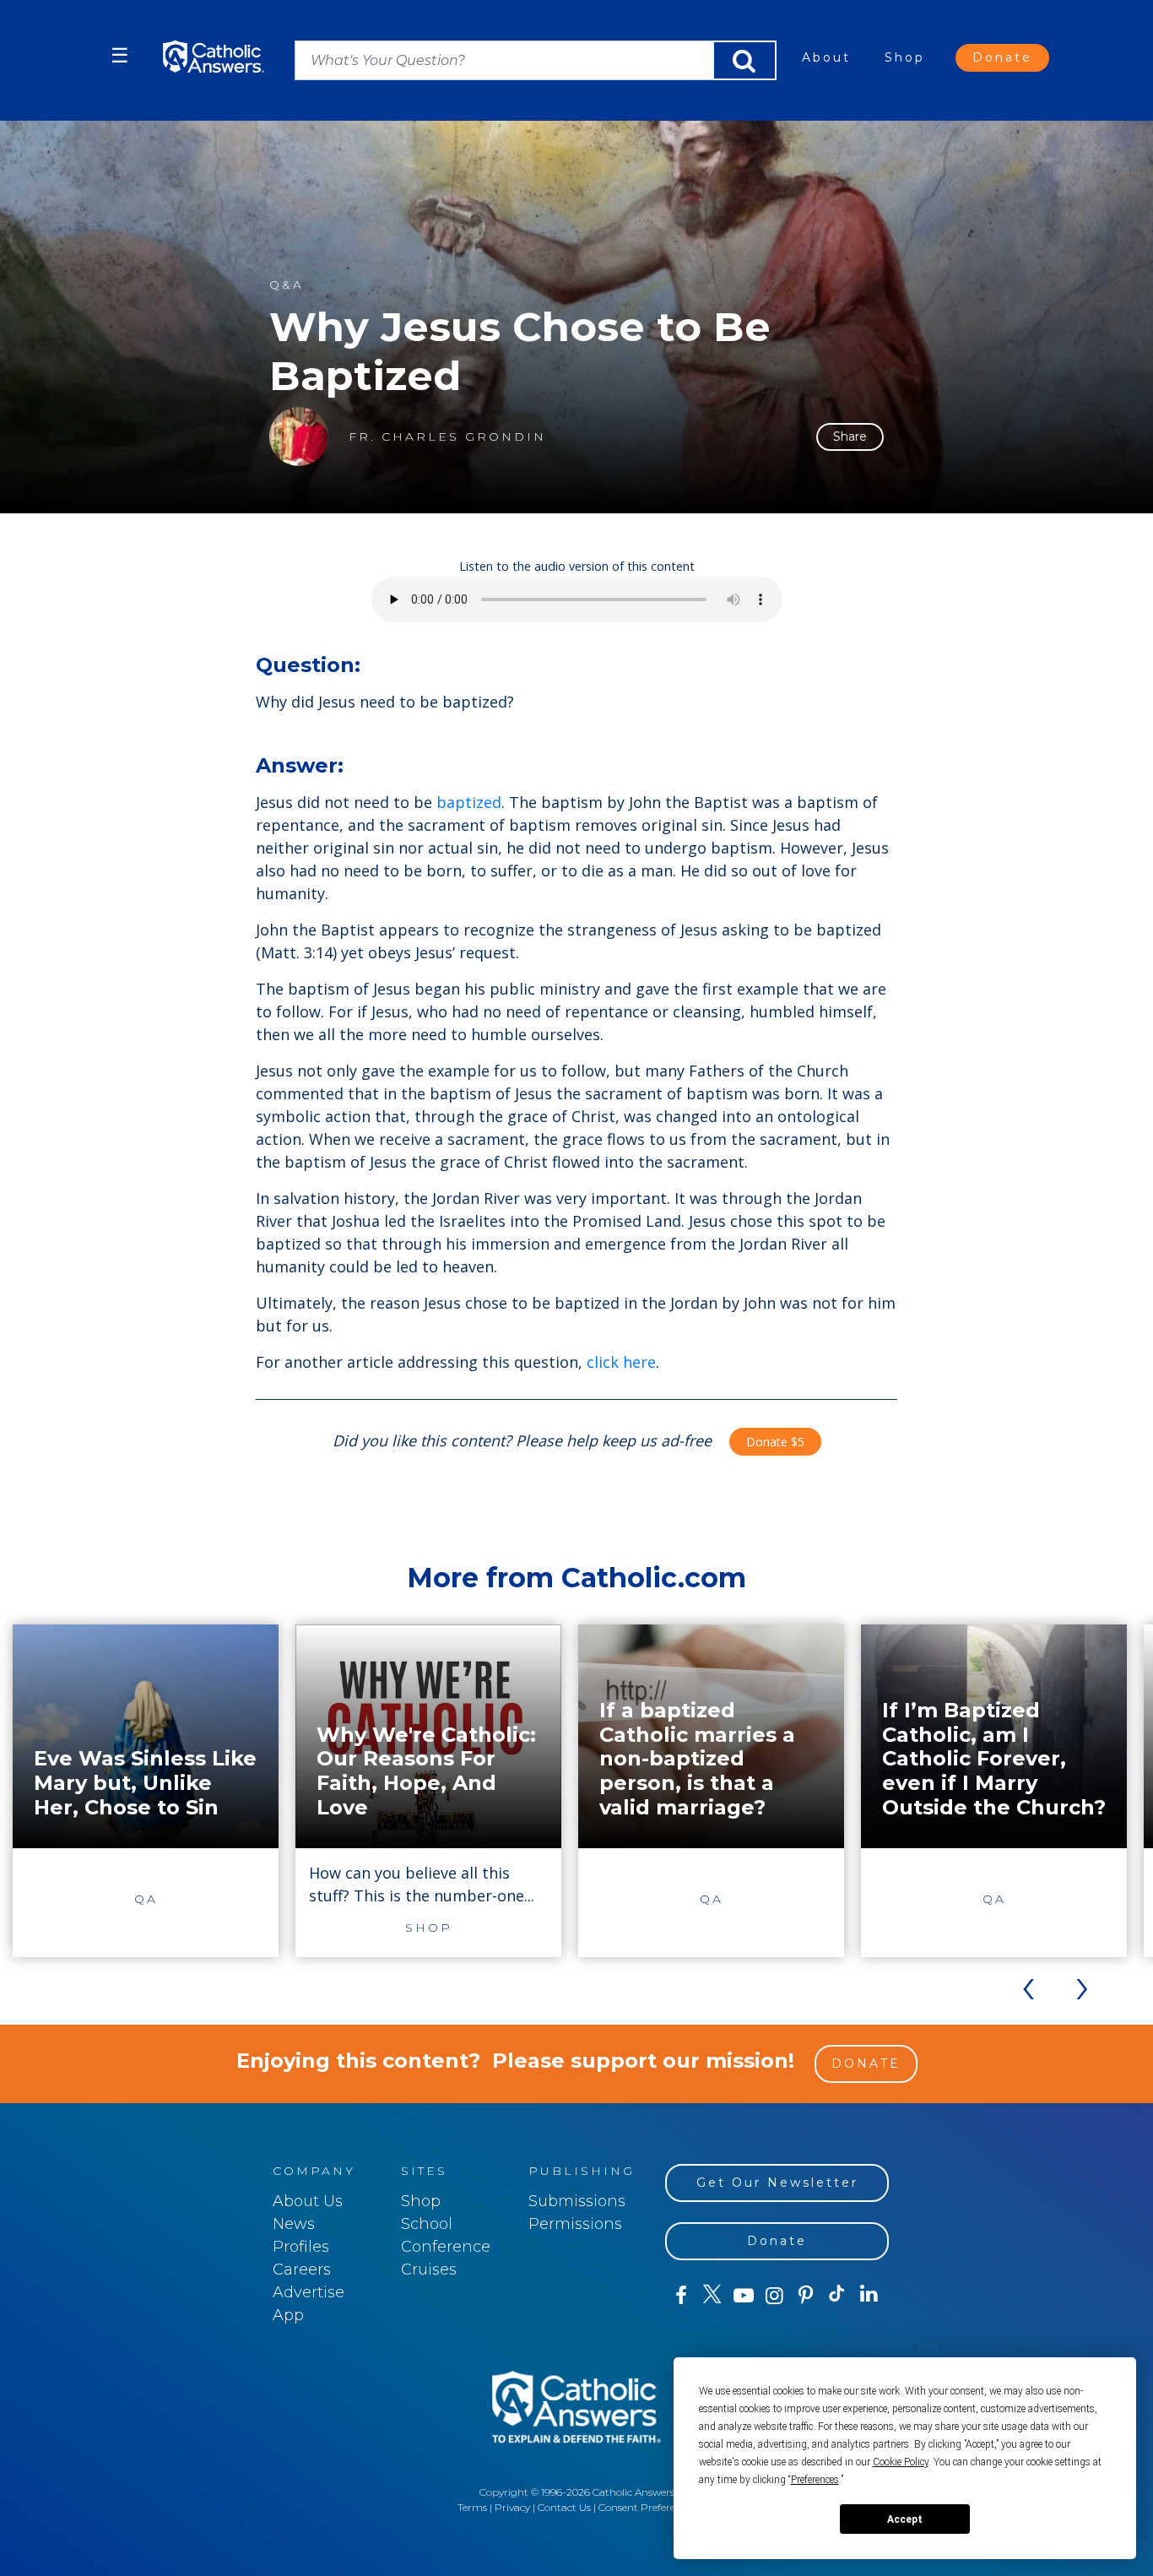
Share (850, 437)
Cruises (429, 2270)
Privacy (512, 2507)
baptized (469, 802)
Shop (905, 57)
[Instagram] (774, 2296)
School (427, 2224)
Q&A (287, 285)
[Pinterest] (806, 2296)
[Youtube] (743, 2296)
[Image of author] (299, 437)
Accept (905, 2519)
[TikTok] (837, 2296)
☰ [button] (120, 55)
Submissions (577, 2201)
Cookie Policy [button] (901, 2462)
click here (621, 1362)
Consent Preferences (647, 2507)
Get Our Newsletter (777, 2183)
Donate (1002, 57)
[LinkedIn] (869, 2295)
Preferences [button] (815, 2480)
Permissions (575, 2224)
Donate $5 (775, 1442)
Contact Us (564, 2507)
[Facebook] (681, 2296)
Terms (472, 2507)
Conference (446, 2247)
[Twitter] (712, 2296)
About (826, 57)
